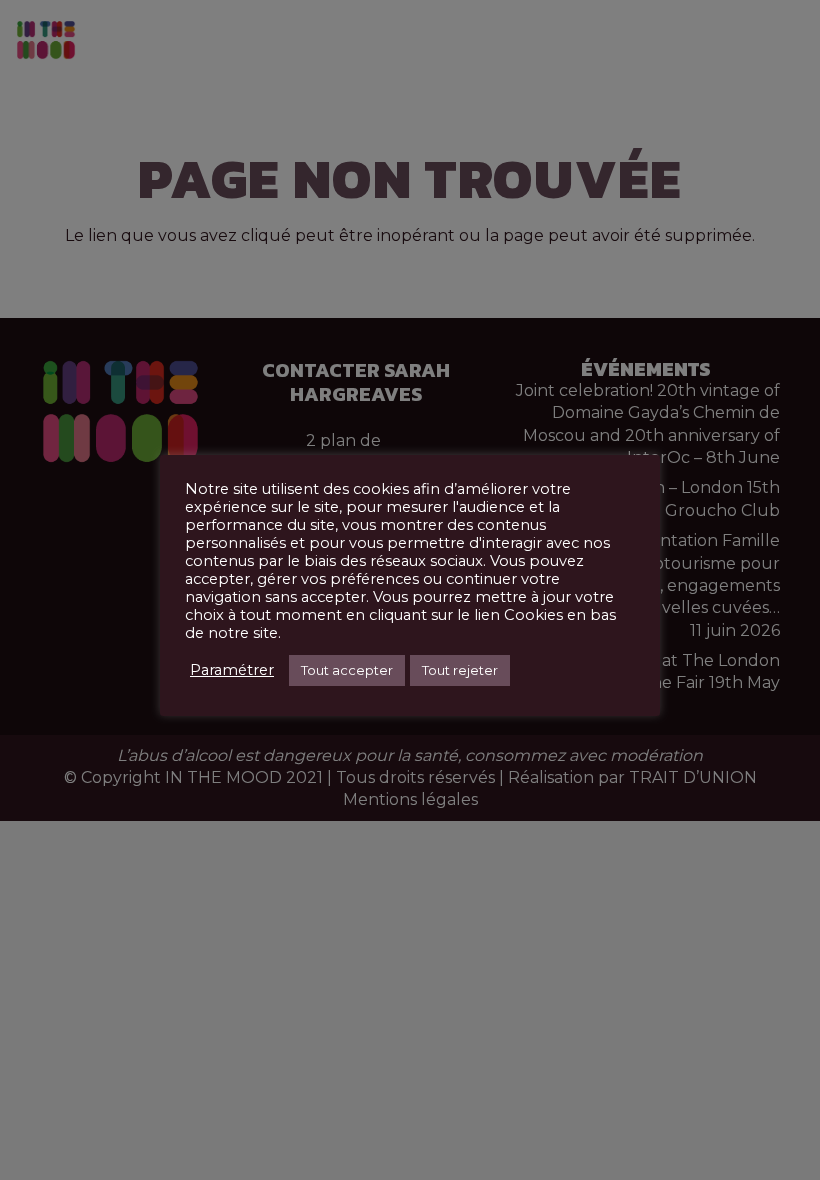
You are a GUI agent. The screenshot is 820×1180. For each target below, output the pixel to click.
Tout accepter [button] (347, 670)
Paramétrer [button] (232, 670)
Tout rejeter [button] (460, 670)
